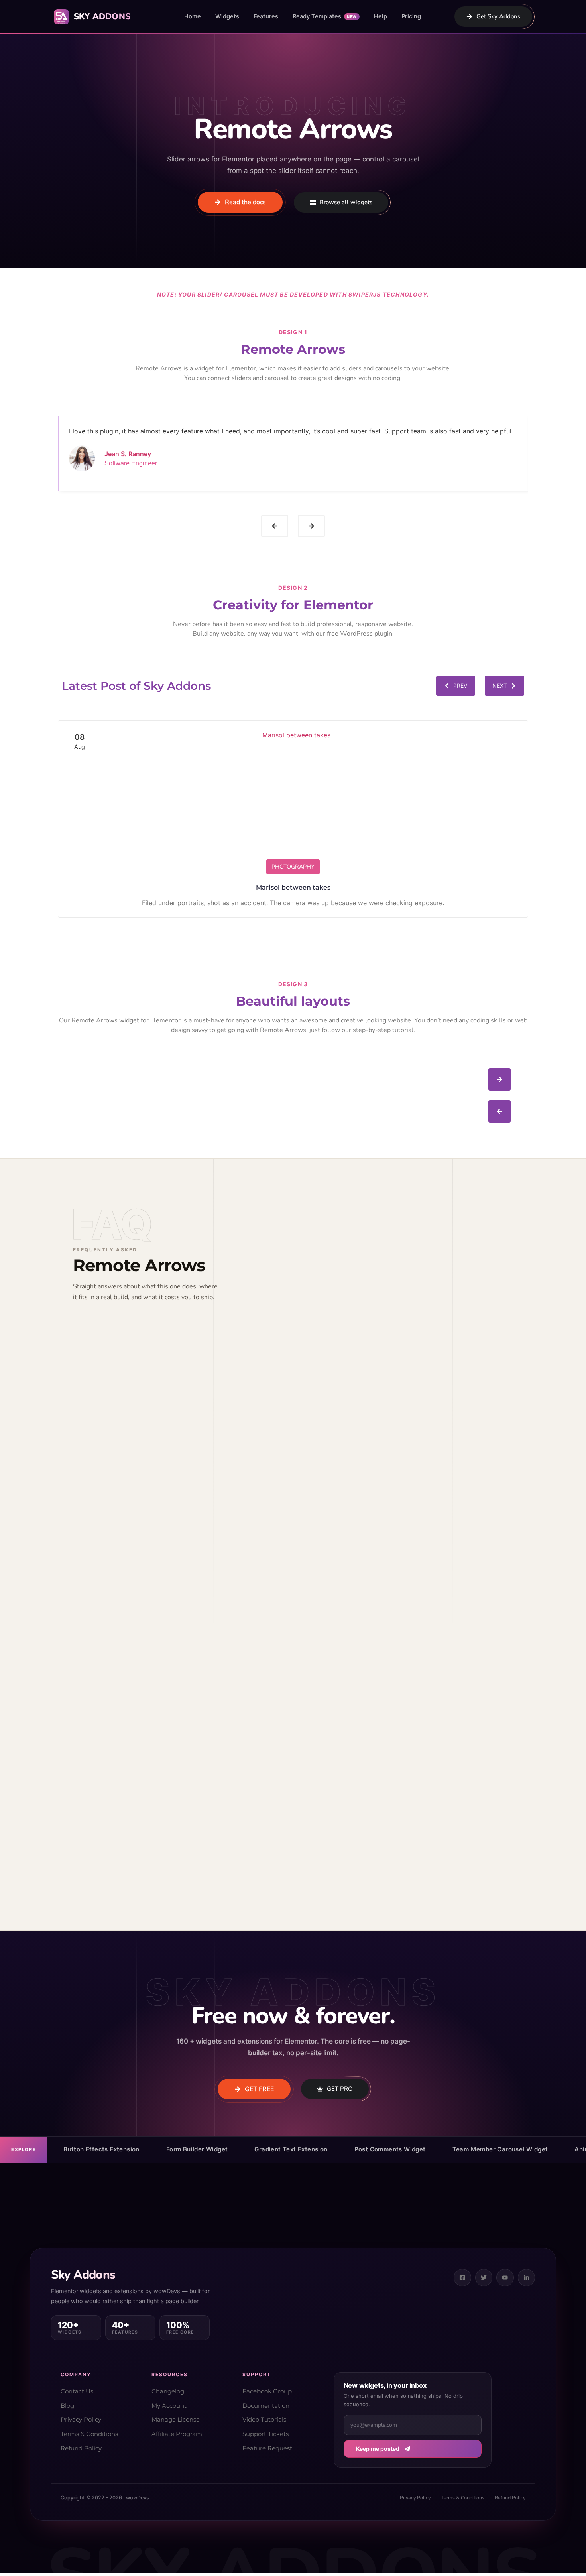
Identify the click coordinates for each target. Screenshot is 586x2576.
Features (266, 16)
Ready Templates (325, 16)
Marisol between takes (293, 887)
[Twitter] (484, 2278)
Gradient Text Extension (291, 2149)
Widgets (227, 16)
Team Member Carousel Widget (500, 2149)
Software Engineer (131, 463)
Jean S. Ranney (128, 454)
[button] (275, 526)
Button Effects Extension (101, 2149)
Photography (293, 867)
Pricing (411, 16)
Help (381, 16)
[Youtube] (505, 2278)
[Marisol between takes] (293, 798)
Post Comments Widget (390, 2149)
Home (193, 16)
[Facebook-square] (462, 2278)
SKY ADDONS (102, 16)
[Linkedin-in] (527, 2278)
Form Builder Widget (197, 2149)
